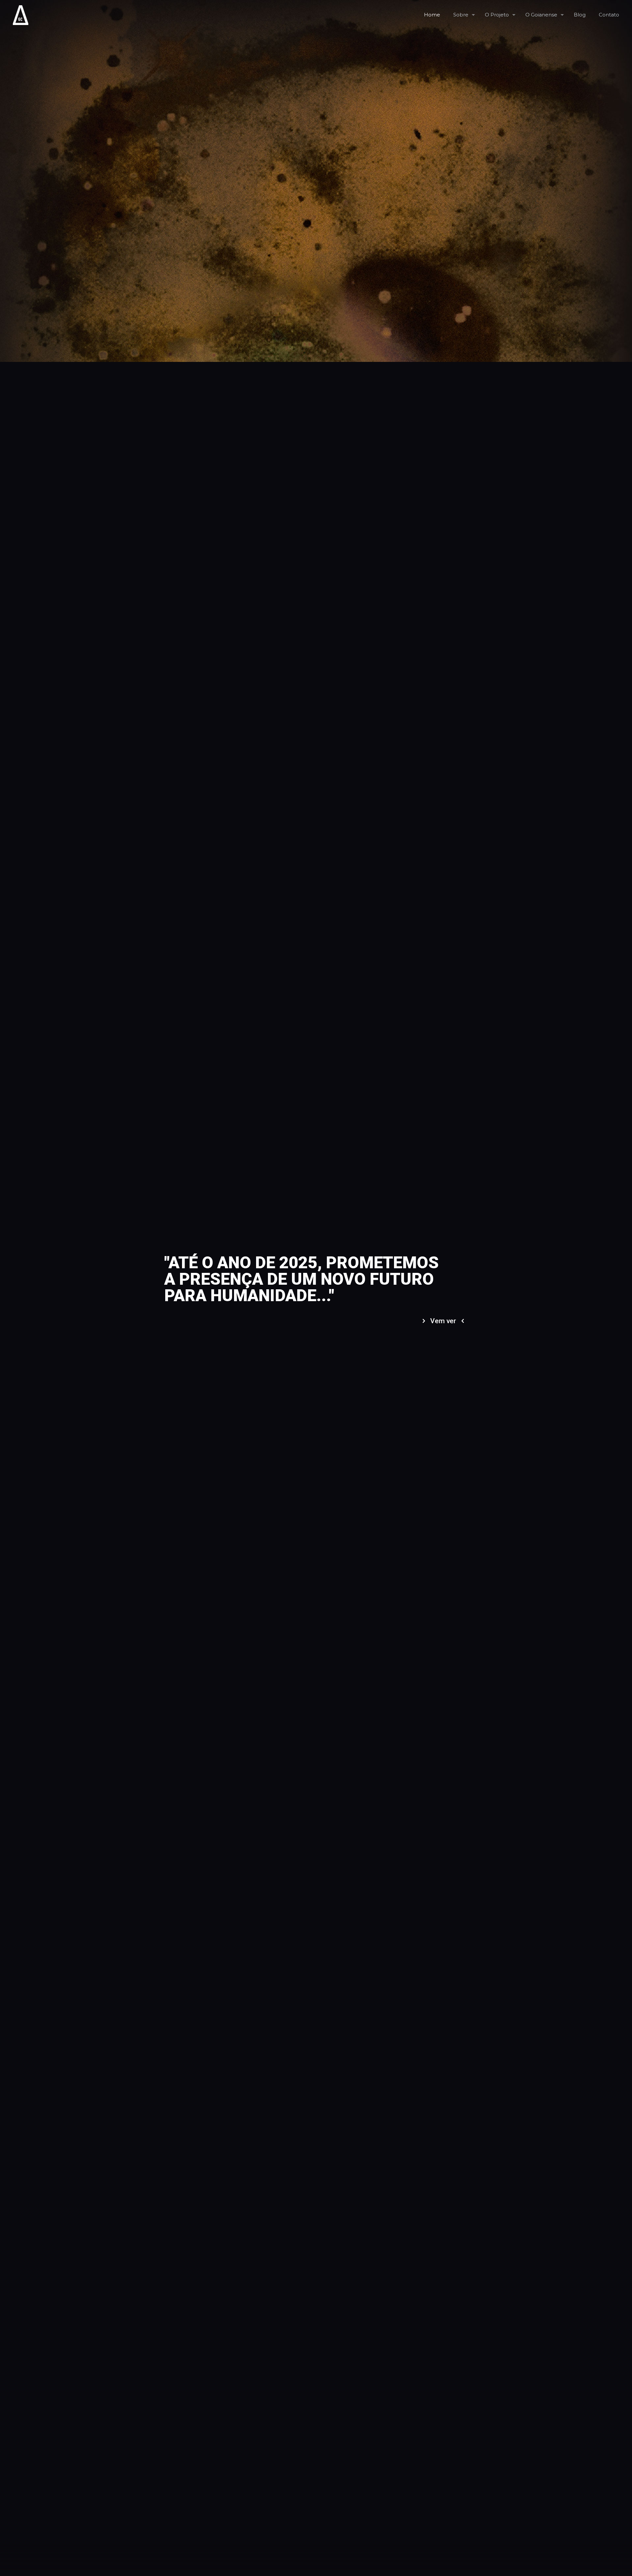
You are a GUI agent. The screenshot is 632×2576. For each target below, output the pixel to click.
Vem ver (443, 1321)
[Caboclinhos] (21, 15)
